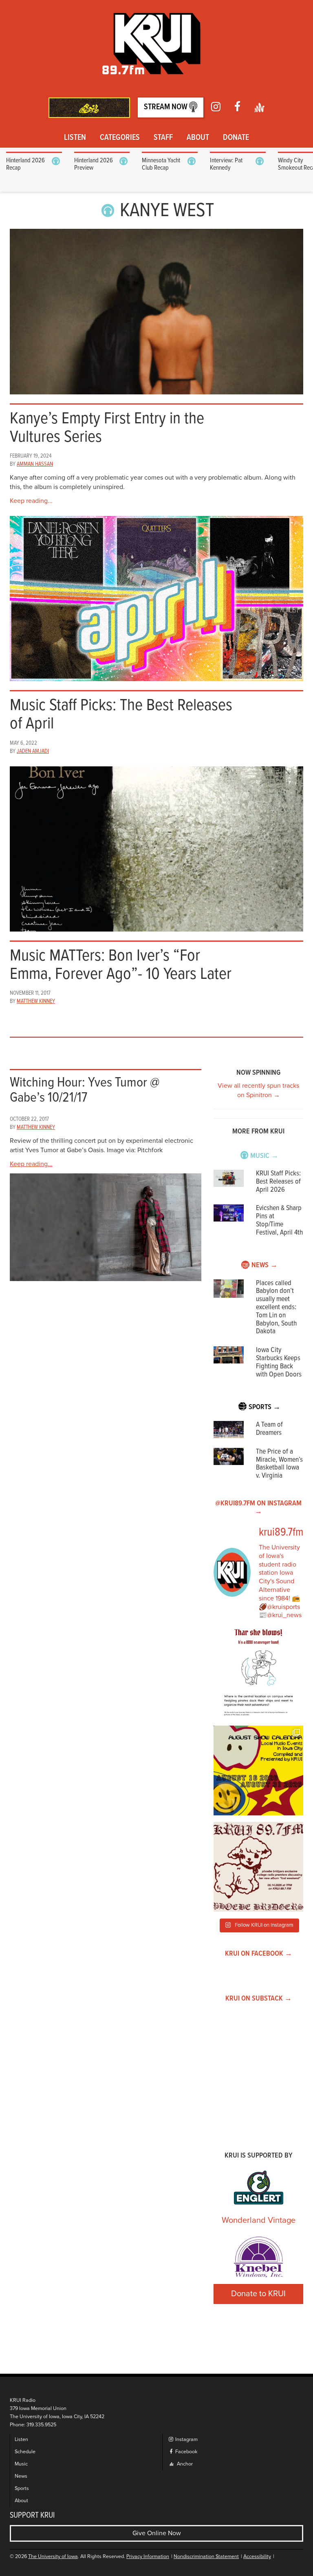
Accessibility (257, 2557)
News (21, 2476)
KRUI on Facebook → (259, 1954)
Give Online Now (157, 2533)
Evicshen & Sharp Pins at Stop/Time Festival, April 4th (279, 1220)
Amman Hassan (35, 464)
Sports (22, 2489)
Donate (236, 138)
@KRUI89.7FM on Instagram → (258, 1508)
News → (265, 1265)
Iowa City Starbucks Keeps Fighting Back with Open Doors (279, 1362)
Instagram (186, 2440)
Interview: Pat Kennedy (226, 164)
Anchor (184, 2464)
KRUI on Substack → (259, 1999)
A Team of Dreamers (269, 1429)
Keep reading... (31, 501)
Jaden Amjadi (33, 751)
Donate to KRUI (258, 2294)
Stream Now (166, 107)
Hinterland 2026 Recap (25, 164)
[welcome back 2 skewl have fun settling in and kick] (258, 1770)
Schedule (25, 2452)
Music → (264, 1156)
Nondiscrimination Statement (206, 2557)
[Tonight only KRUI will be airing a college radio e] (258, 1867)
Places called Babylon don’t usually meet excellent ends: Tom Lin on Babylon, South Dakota (276, 1308)
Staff (163, 138)
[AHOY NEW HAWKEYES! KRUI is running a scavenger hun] (258, 1674)
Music (21, 2464)
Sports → (265, 1407)
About (198, 138)
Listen (75, 138)
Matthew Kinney (36, 1001)
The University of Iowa (53, 2557)
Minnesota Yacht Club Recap (161, 164)
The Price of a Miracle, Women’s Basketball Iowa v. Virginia (279, 1464)
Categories (120, 138)
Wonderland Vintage (259, 2220)
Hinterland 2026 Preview (94, 164)
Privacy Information (148, 2557)
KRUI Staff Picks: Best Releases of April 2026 (278, 1182)
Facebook (186, 2452)
